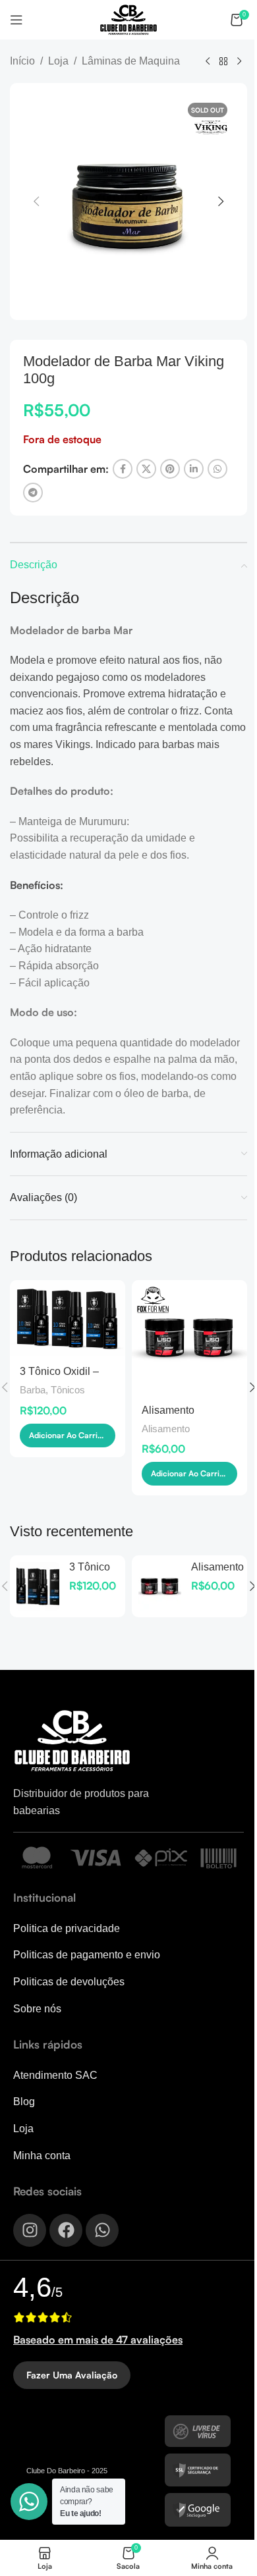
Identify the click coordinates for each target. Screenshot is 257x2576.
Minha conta (42, 2156)
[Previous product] (208, 62)
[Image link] (72, 1740)
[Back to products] (223, 62)
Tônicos (68, 1390)
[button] (36, 201)
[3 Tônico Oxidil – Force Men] (68, 1319)
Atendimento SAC (55, 2075)
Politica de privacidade (67, 1928)
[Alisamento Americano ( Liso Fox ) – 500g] (189, 1338)
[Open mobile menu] (16, 20)
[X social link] (146, 469)
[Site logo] (128, 19)
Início (22, 61)
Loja (58, 61)
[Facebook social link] (123, 469)
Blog (24, 2102)
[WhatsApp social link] (217, 469)
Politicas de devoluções (69, 1982)
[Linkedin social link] (194, 469)
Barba (33, 1390)
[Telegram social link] (33, 493)
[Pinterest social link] (170, 469)
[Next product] (239, 62)
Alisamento (166, 1429)
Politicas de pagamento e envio (87, 1955)
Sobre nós (37, 2009)
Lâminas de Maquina (131, 61)
